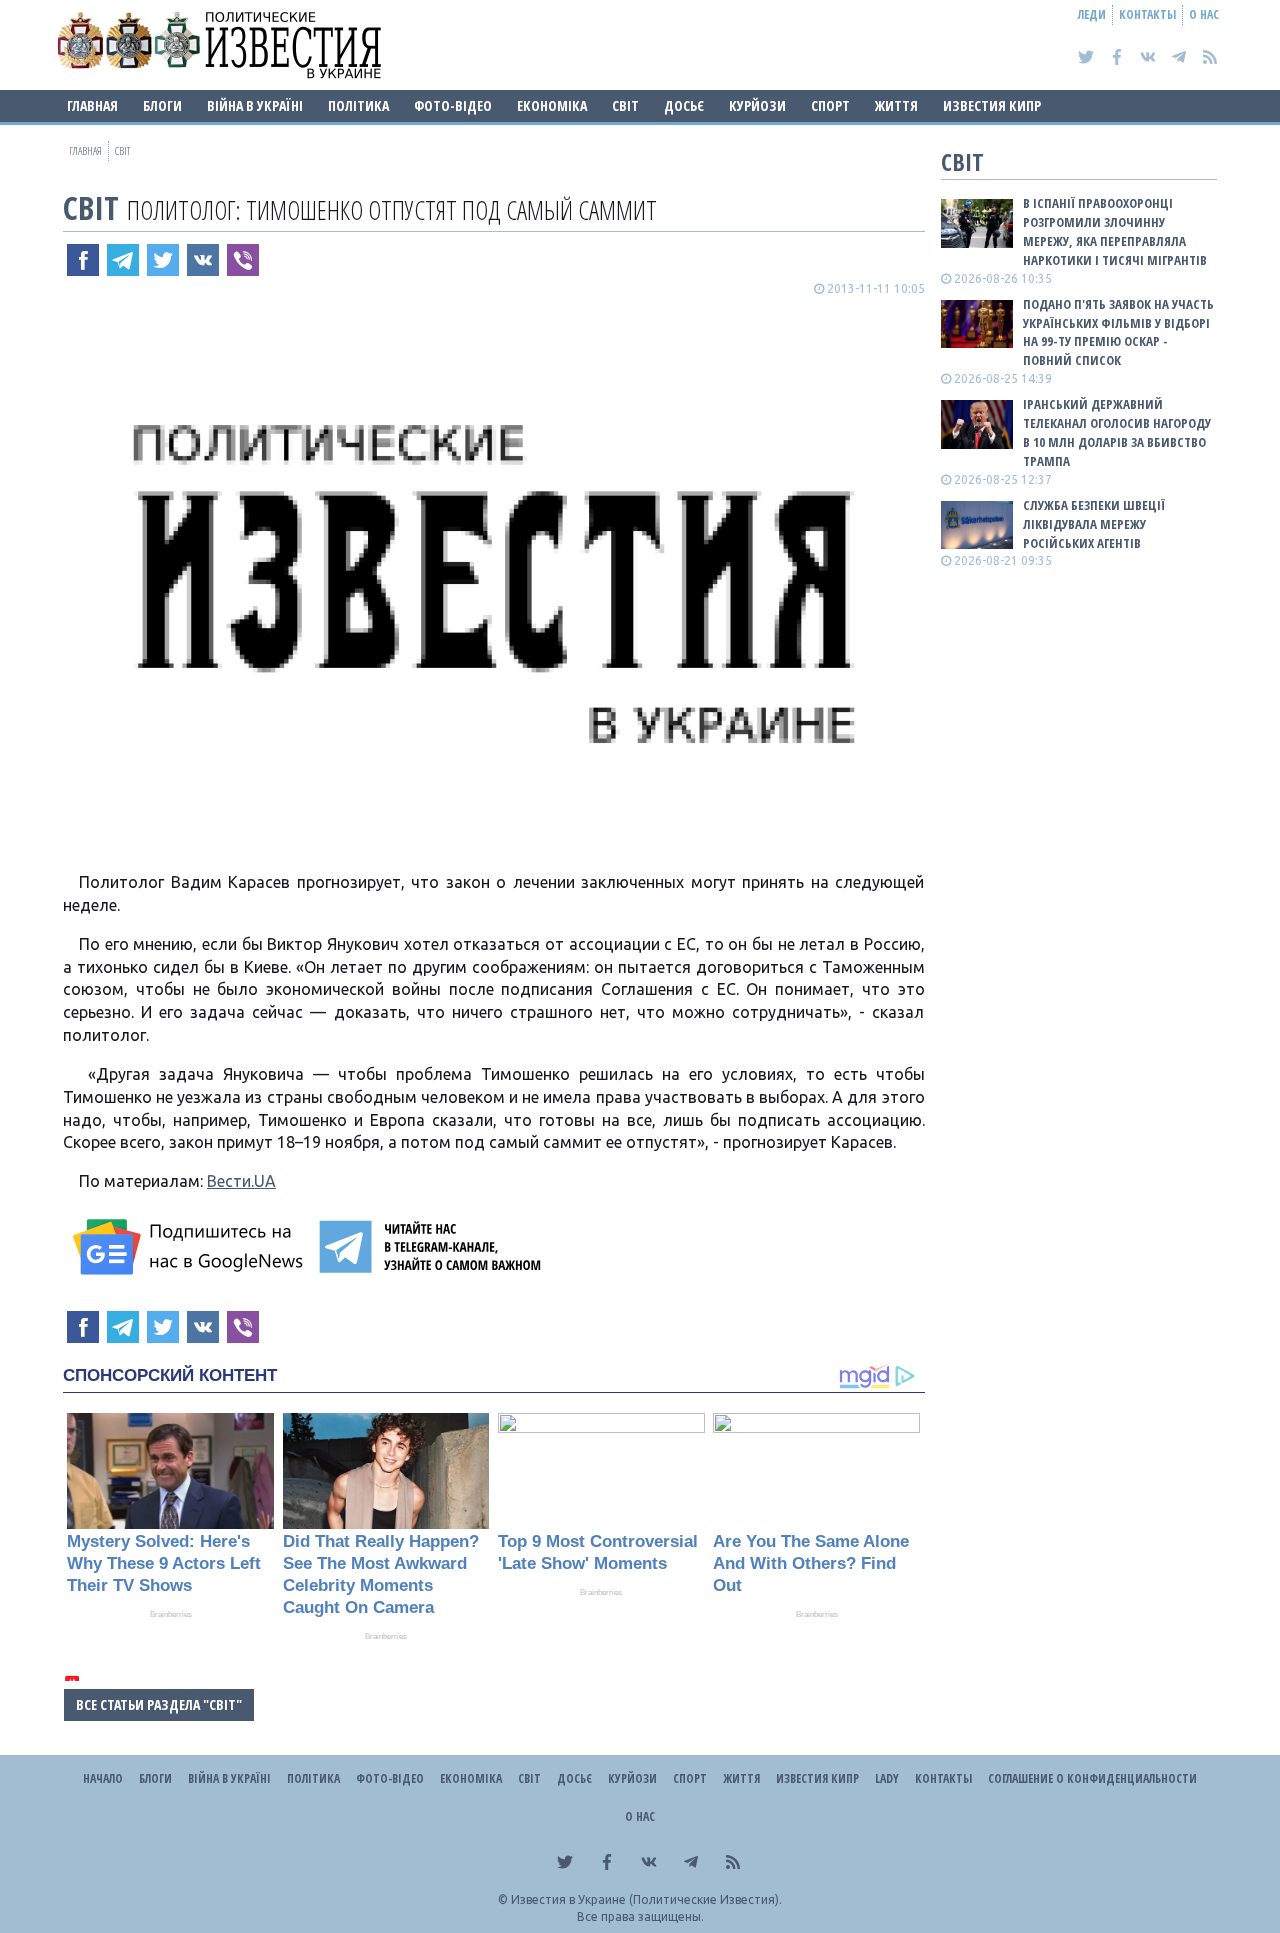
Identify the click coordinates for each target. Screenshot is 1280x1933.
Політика (358, 105)
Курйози (757, 105)
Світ (625, 105)
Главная (92, 105)
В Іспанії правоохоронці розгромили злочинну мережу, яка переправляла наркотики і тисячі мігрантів (1115, 231)
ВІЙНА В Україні (255, 105)
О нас (1204, 14)
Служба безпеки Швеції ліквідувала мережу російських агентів (1094, 524)
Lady (887, 1778)
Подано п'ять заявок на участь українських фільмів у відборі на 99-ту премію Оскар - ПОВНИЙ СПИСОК (1118, 332)
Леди (1092, 14)
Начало (103, 1778)
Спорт (830, 105)
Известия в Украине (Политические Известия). (646, 1899)
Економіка (552, 105)
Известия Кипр (992, 105)
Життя (896, 105)
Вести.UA (241, 1181)
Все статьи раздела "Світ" (159, 1704)
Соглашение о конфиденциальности (1092, 1778)
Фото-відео (453, 105)
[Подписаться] (191, 1247)
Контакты (1147, 14)
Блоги (162, 105)
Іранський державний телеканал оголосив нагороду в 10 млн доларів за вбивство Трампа (1117, 432)
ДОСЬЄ (684, 105)
